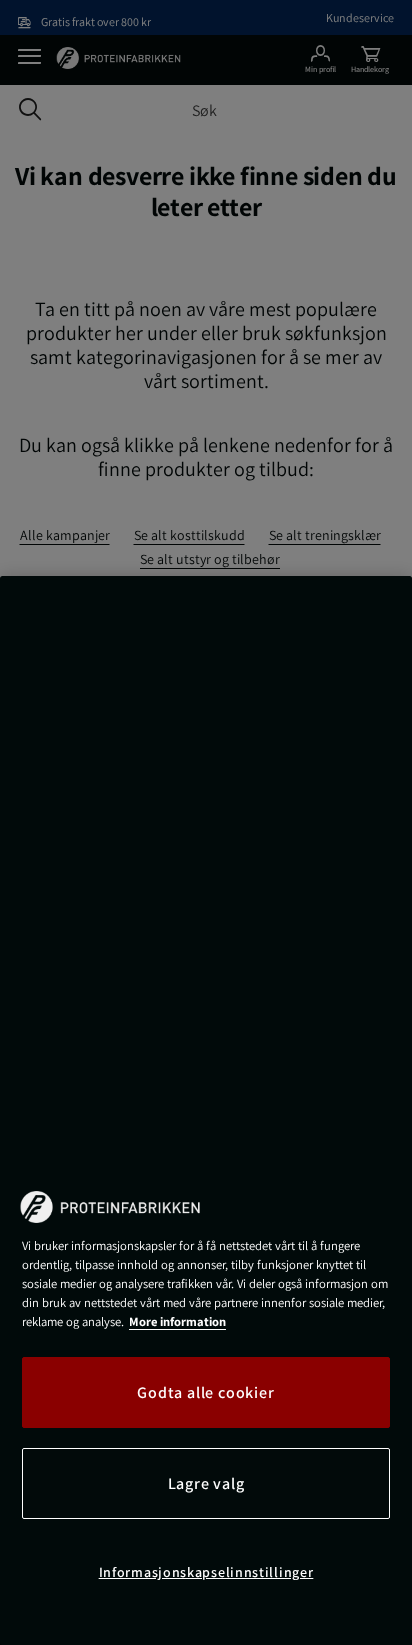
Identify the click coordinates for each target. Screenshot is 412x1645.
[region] (206, 1110)
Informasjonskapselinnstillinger (206, 1572)
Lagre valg (206, 1483)
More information (177, 1321)
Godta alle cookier (205, 1392)
